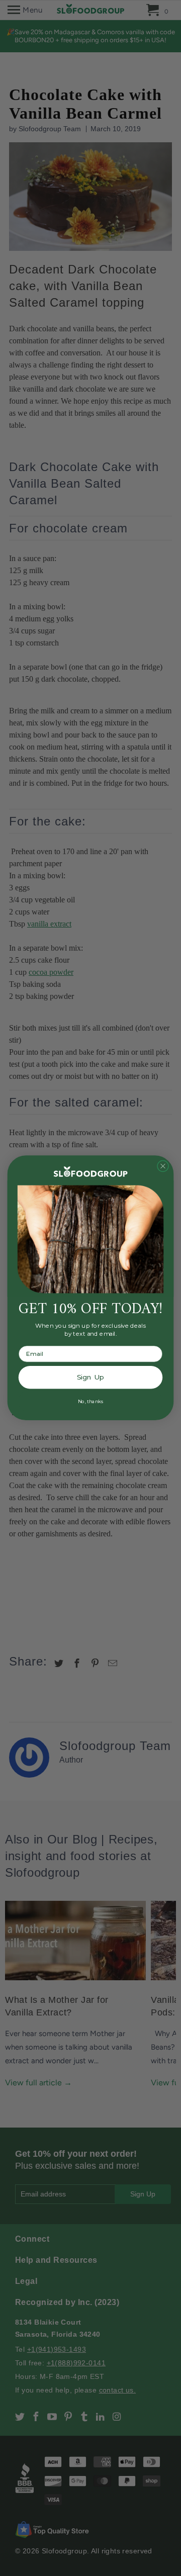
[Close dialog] (163, 1166)
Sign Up (90, 1377)
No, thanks (90, 1402)
